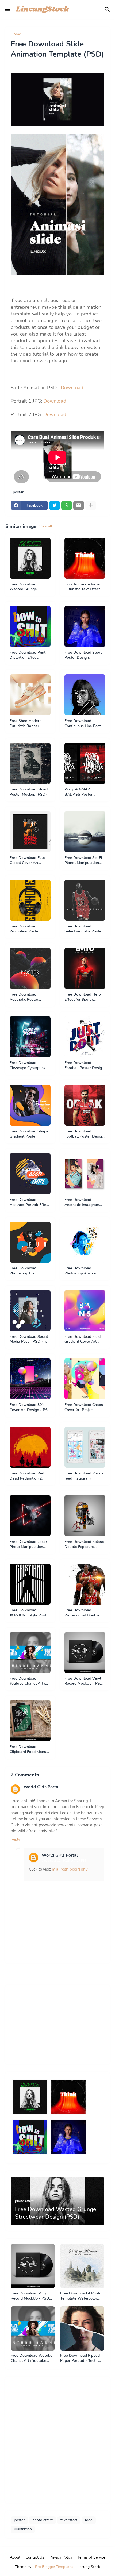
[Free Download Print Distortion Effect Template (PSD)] (30, 626)
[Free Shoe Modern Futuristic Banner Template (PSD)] (30, 695)
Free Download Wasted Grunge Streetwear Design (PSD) (26, 587)
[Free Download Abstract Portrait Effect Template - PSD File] (30, 1174)
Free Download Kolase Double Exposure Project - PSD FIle (84, 1544)
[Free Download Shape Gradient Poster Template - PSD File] (30, 1105)
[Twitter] (55, 505)
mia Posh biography (70, 1869)
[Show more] (91, 505)
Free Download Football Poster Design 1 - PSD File (84, 1134)
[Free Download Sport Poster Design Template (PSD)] (85, 626)
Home (16, 34)
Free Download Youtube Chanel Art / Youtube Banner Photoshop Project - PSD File (27, 1681)
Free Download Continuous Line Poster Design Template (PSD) (85, 724)
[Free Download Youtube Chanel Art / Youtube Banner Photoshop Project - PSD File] (30, 1653)
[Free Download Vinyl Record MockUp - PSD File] (85, 1653)
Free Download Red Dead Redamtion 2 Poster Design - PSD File (28, 1476)
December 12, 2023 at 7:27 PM (64, 1861)
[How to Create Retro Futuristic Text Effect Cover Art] (85, 558)
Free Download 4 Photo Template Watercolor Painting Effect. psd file (81, 2296)
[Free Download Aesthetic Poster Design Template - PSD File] (30, 968)
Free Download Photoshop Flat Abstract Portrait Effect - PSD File (30, 1271)
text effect (69, 2520)
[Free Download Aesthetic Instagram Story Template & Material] (85, 1174)
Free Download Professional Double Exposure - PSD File (82, 1613)
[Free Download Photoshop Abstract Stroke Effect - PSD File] (85, 1242)
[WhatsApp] (67, 505)
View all (46, 526)
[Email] (79, 505)
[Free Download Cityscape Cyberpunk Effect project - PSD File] (30, 1037)
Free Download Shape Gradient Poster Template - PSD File (29, 1134)
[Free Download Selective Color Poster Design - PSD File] (85, 900)
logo (89, 2520)
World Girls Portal (42, 1787)
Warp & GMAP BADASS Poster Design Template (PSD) (85, 792)
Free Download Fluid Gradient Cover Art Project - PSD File (83, 1339)
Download (72, 388)
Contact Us (35, 2557)
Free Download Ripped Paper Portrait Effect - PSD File (80, 2358)
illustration (23, 2529)
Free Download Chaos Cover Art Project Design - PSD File (84, 1408)
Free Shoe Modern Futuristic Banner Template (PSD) (26, 724)
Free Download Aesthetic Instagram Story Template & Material (82, 1203)
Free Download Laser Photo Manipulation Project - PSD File (28, 1544)
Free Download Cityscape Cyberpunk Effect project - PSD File (28, 1066)
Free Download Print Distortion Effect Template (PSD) (28, 655)
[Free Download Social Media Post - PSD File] (30, 1311)
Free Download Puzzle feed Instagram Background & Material (84, 1476)
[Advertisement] (51, 2024)
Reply (15, 1839)
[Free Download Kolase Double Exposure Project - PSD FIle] (85, 1516)
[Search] (108, 9)
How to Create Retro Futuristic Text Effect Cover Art (82, 587)
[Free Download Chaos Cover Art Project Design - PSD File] (85, 1379)
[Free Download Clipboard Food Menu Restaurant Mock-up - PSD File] (30, 1721)
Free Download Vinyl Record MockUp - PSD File (84, 1681)
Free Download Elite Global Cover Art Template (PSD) (27, 861)
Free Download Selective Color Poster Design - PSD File (84, 929)
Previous (16, 1974)
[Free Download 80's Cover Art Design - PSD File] (30, 1379)
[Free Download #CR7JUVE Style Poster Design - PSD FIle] (30, 1584)
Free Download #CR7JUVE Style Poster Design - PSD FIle (30, 1613)
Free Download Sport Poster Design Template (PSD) (83, 655)
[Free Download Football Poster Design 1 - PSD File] (85, 1105)
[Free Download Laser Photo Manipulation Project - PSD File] (30, 1516)
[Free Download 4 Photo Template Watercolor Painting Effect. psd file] (82, 2266)
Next (103, 1974)
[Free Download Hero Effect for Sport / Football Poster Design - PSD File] (85, 968)
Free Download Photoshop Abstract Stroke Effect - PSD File (82, 1271)
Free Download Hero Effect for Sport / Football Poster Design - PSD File (84, 997)
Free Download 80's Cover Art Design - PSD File (30, 1408)
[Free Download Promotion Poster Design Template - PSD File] (30, 900)
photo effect (43, 2520)
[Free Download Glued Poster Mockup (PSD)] (30, 763)
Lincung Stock (88, 2567)
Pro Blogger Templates (54, 2567)
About (15, 2557)
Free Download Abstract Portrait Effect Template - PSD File (30, 1203)
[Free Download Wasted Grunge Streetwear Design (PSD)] (30, 558)
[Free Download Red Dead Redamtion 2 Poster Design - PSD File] (30, 1447)
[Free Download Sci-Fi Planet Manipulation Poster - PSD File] (85, 832)
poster (30, 34)
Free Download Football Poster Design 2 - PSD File (84, 1066)
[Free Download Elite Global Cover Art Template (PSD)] (30, 832)
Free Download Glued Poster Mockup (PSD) (29, 792)
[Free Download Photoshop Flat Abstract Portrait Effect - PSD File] (30, 1242)
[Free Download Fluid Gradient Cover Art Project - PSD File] (85, 1311)
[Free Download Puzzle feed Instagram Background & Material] (85, 1447)
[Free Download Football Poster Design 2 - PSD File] (85, 1037)
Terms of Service (91, 2557)
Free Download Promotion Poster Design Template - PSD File (30, 929)
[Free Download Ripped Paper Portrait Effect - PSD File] (82, 2328)
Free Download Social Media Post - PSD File (29, 1339)
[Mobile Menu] (8, 9)
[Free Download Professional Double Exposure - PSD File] (85, 1584)
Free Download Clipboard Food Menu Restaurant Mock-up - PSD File (28, 1750)
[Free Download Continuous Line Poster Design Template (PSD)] (85, 695)
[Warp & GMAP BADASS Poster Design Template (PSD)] (85, 763)
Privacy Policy (61, 2557)
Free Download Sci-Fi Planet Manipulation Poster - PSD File (83, 861)
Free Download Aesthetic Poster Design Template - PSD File (30, 997)
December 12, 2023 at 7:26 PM (46, 1792)
